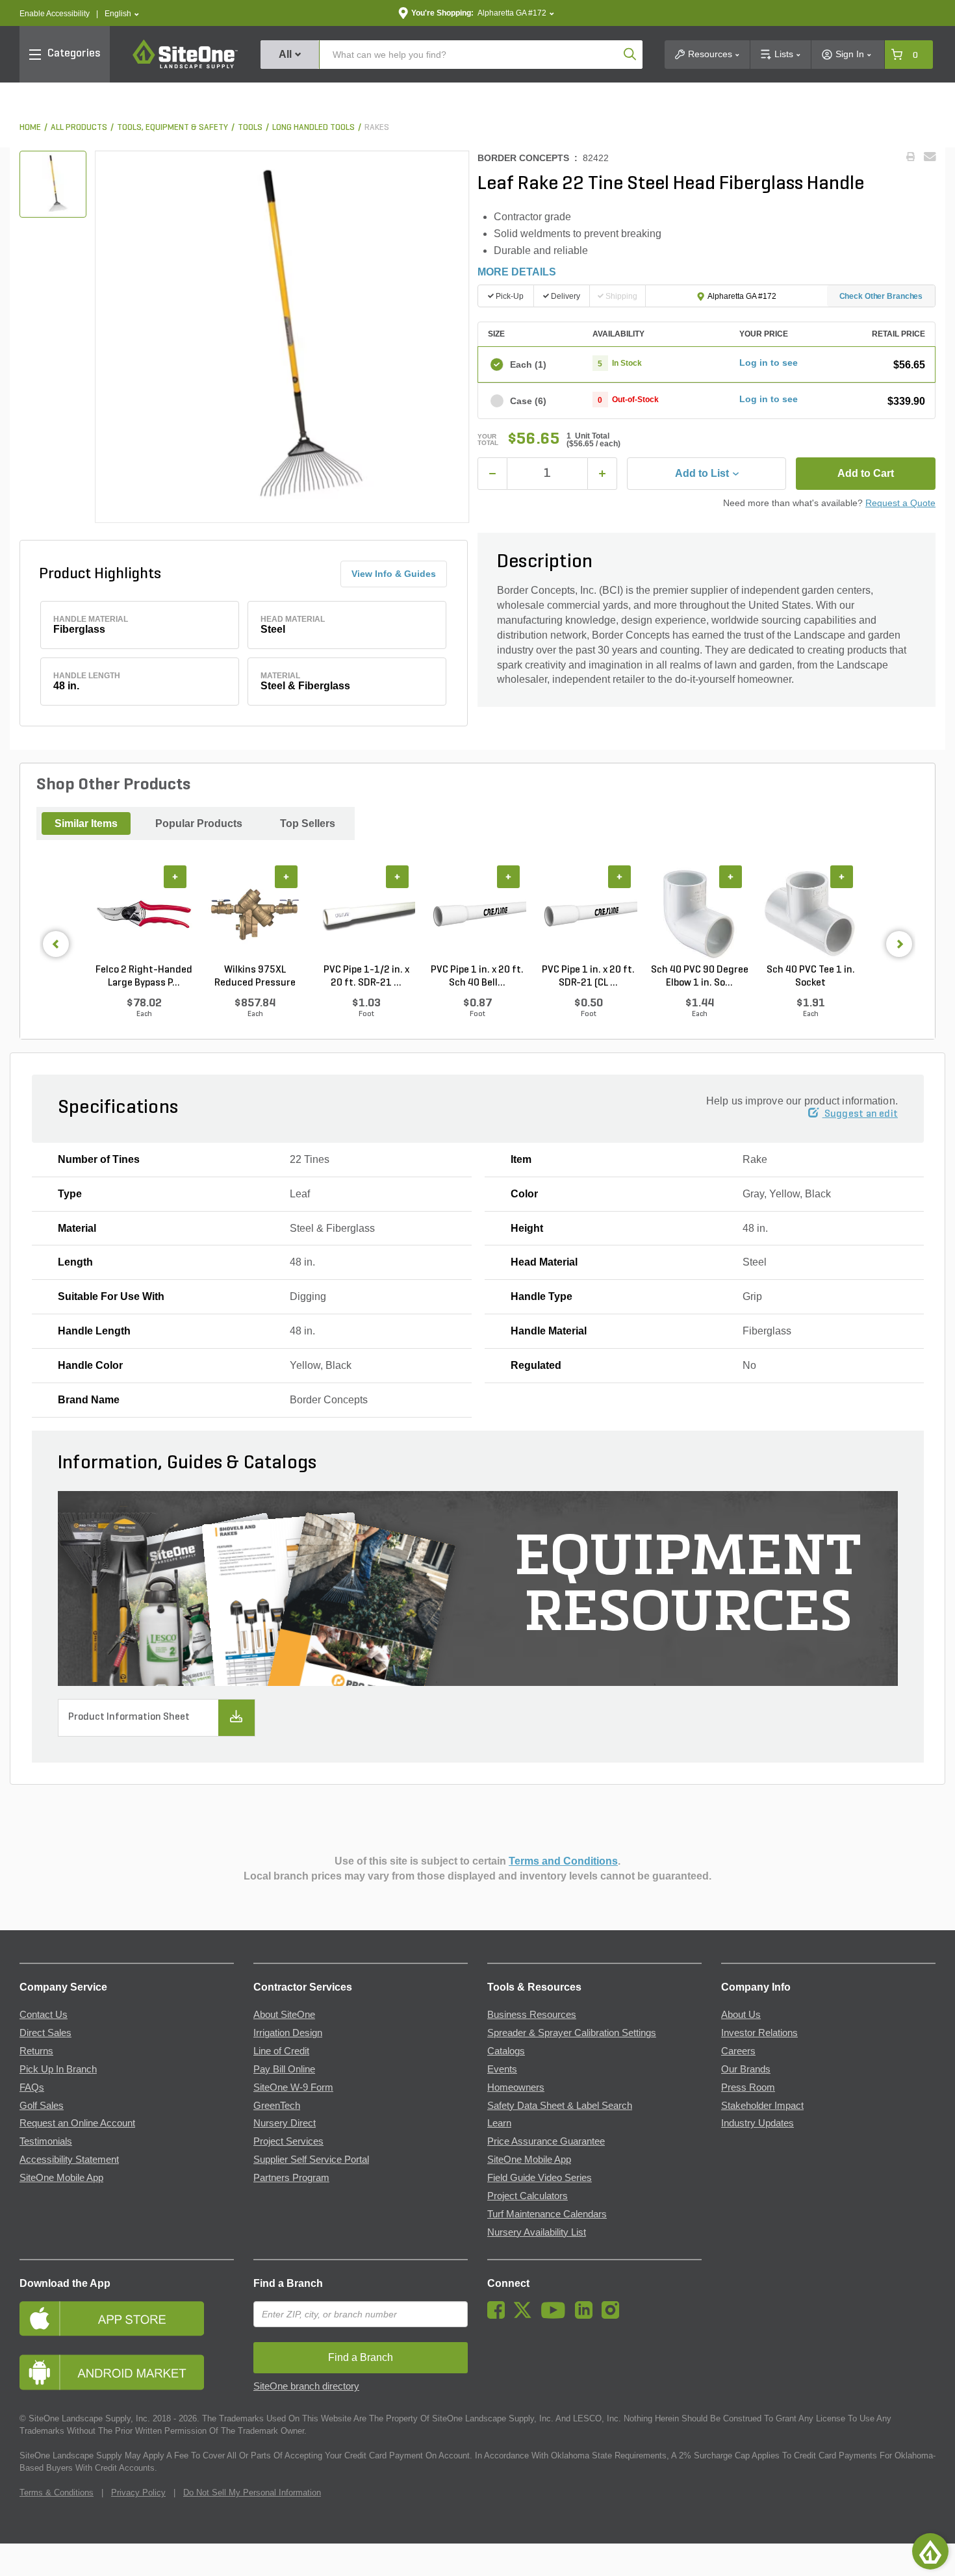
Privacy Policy (138, 2493)
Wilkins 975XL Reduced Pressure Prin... (255, 977)
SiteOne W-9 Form (293, 2087)
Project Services (288, 2141)
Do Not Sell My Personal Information (252, 2493)
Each (528, 364)
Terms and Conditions (563, 1861)
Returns (36, 2051)
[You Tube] (556, 2315)
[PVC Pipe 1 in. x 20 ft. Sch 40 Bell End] (477, 915)
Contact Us (44, 2015)
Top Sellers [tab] (308, 823)
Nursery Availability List (537, 2232)
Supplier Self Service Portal (311, 2160)
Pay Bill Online (284, 2069)
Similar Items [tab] (86, 823)
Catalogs (506, 2051)
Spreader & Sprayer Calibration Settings (572, 2033)
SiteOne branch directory (306, 2386)
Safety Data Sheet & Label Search (560, 2106)
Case (528, 401)
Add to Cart (866, 473)
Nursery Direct (285, 2123)
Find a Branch (288, 2283)
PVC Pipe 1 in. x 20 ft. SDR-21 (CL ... (588, 976)
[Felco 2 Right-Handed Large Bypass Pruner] (144, 915)
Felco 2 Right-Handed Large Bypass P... (144, 976)
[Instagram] (614, 2315)
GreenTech (277, 2106)
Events (502, 2069)
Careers (738, 2051)
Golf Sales (42, 2106)
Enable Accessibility (55, 14)
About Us (741, 2015)
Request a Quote (900, 503)
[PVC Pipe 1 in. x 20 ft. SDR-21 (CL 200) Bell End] (588, 915)
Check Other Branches (881, 296)
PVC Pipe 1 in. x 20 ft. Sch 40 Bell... (477, 976)
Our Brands (746, 2069)
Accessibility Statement (69, 2160)
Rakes (377, 128)
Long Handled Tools (313, 128)
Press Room (748, 2087)
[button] (122, 14)
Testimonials (46, 2141)
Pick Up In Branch (58, 2069)
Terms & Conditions (57, 2493)
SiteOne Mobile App (61, 2178)
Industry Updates (758, 2123)
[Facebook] (499, 2315)
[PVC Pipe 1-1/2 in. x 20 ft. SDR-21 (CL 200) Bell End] (366, 915)
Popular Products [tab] (199, 823)
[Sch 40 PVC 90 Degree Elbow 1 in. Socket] (699, 915)
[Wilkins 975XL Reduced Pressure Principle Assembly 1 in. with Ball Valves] (255, 915)
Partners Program (291, 2178)
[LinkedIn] (587, 2315)
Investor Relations (759, 2033)
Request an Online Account (77, 2123)
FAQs (32, 2087)
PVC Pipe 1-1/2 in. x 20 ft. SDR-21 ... (366, 976)
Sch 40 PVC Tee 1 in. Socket (811, 976)
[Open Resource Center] (930, 2551)
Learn (499, 2123)
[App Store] (127, 2318)
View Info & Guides (394, 574)
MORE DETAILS (517, 272)
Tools (250, 128)
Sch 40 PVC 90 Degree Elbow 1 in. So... (700, 976)
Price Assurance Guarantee (546, 2141)
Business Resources (532, 2015)
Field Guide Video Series (540, 2178)
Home (30, 128)
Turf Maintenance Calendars (547, 2214)
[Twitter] (526, 2315)
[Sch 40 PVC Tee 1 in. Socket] (810, 915)
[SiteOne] (185, 66)
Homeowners (516, 2087)
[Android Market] (127, 2372)
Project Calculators (528, 2196)
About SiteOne (284, 2015)
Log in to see (769, 363)
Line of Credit (281, 2051)
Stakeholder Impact (762, 2106)
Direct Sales (45, 2033)
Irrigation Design (288, 2033)
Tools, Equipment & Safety (172, 128)
